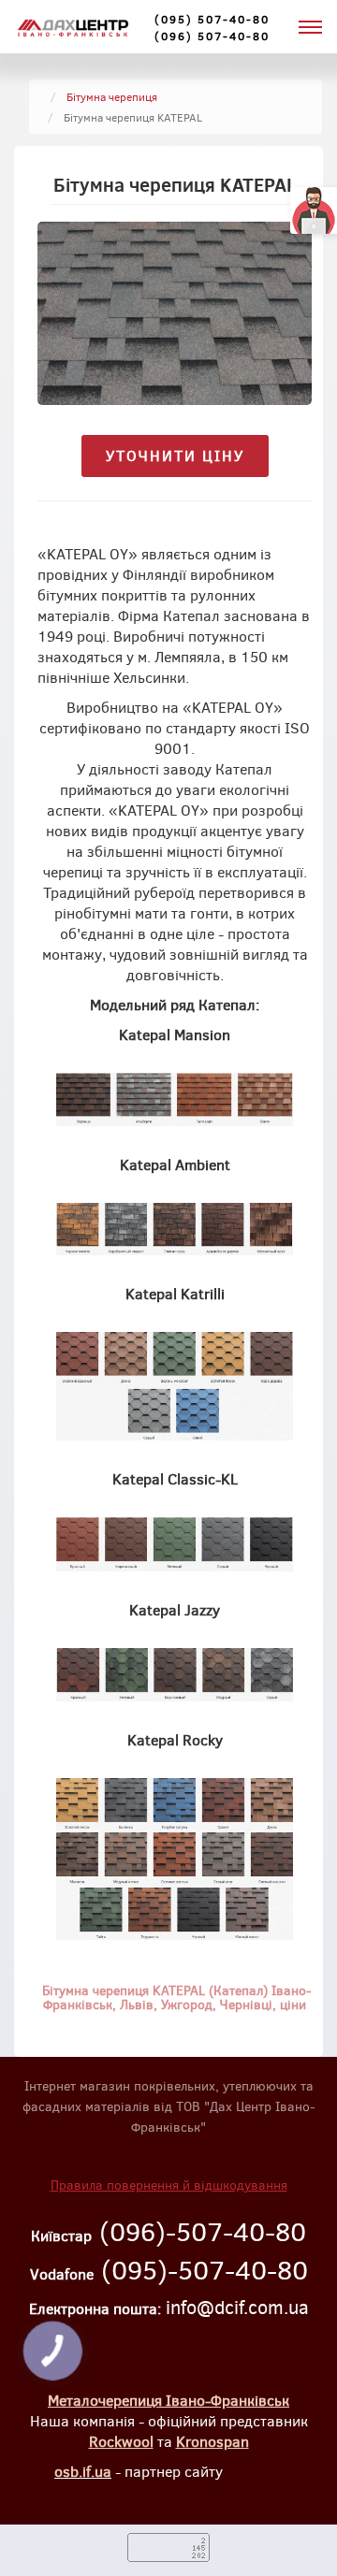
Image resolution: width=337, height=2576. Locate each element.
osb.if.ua (83, 2471)
